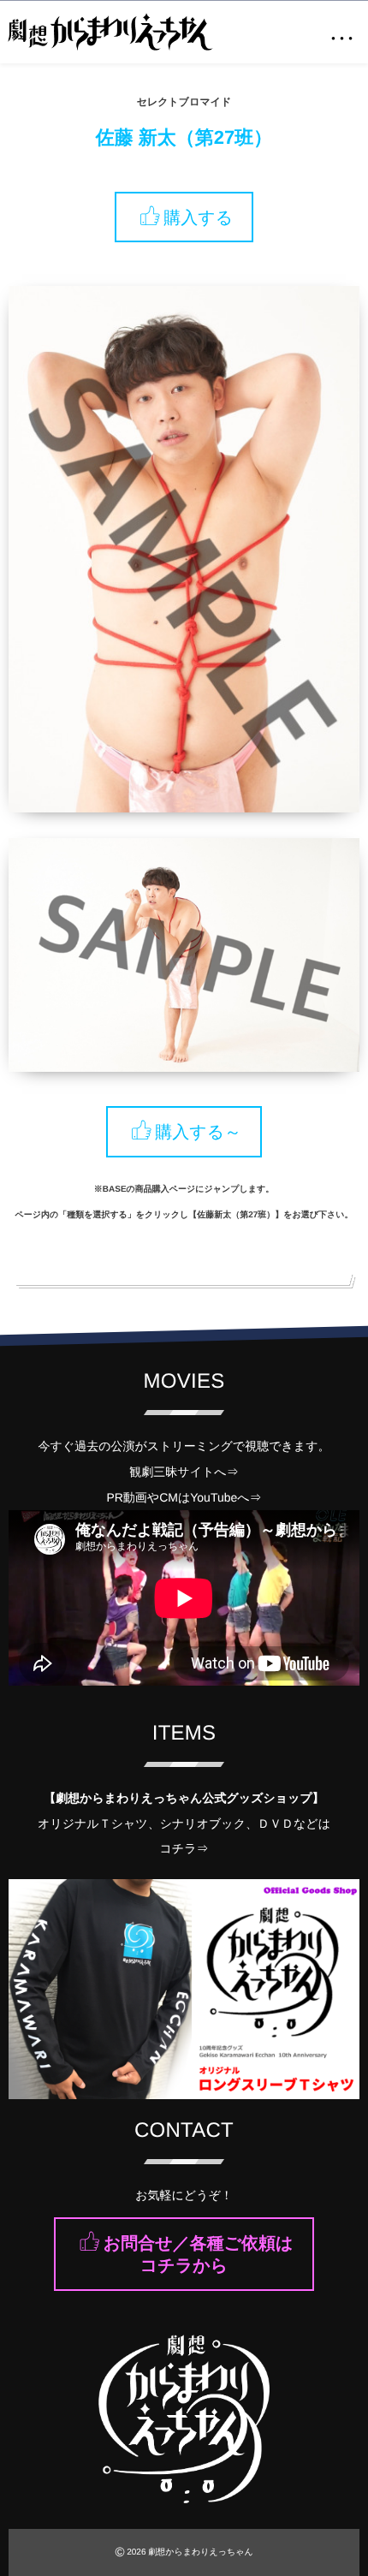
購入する (198, 217)
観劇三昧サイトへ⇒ (184, 1472)
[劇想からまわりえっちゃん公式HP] (110, 32)
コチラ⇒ (184, 1848)
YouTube (214, 1497)
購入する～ (198, 1133)
